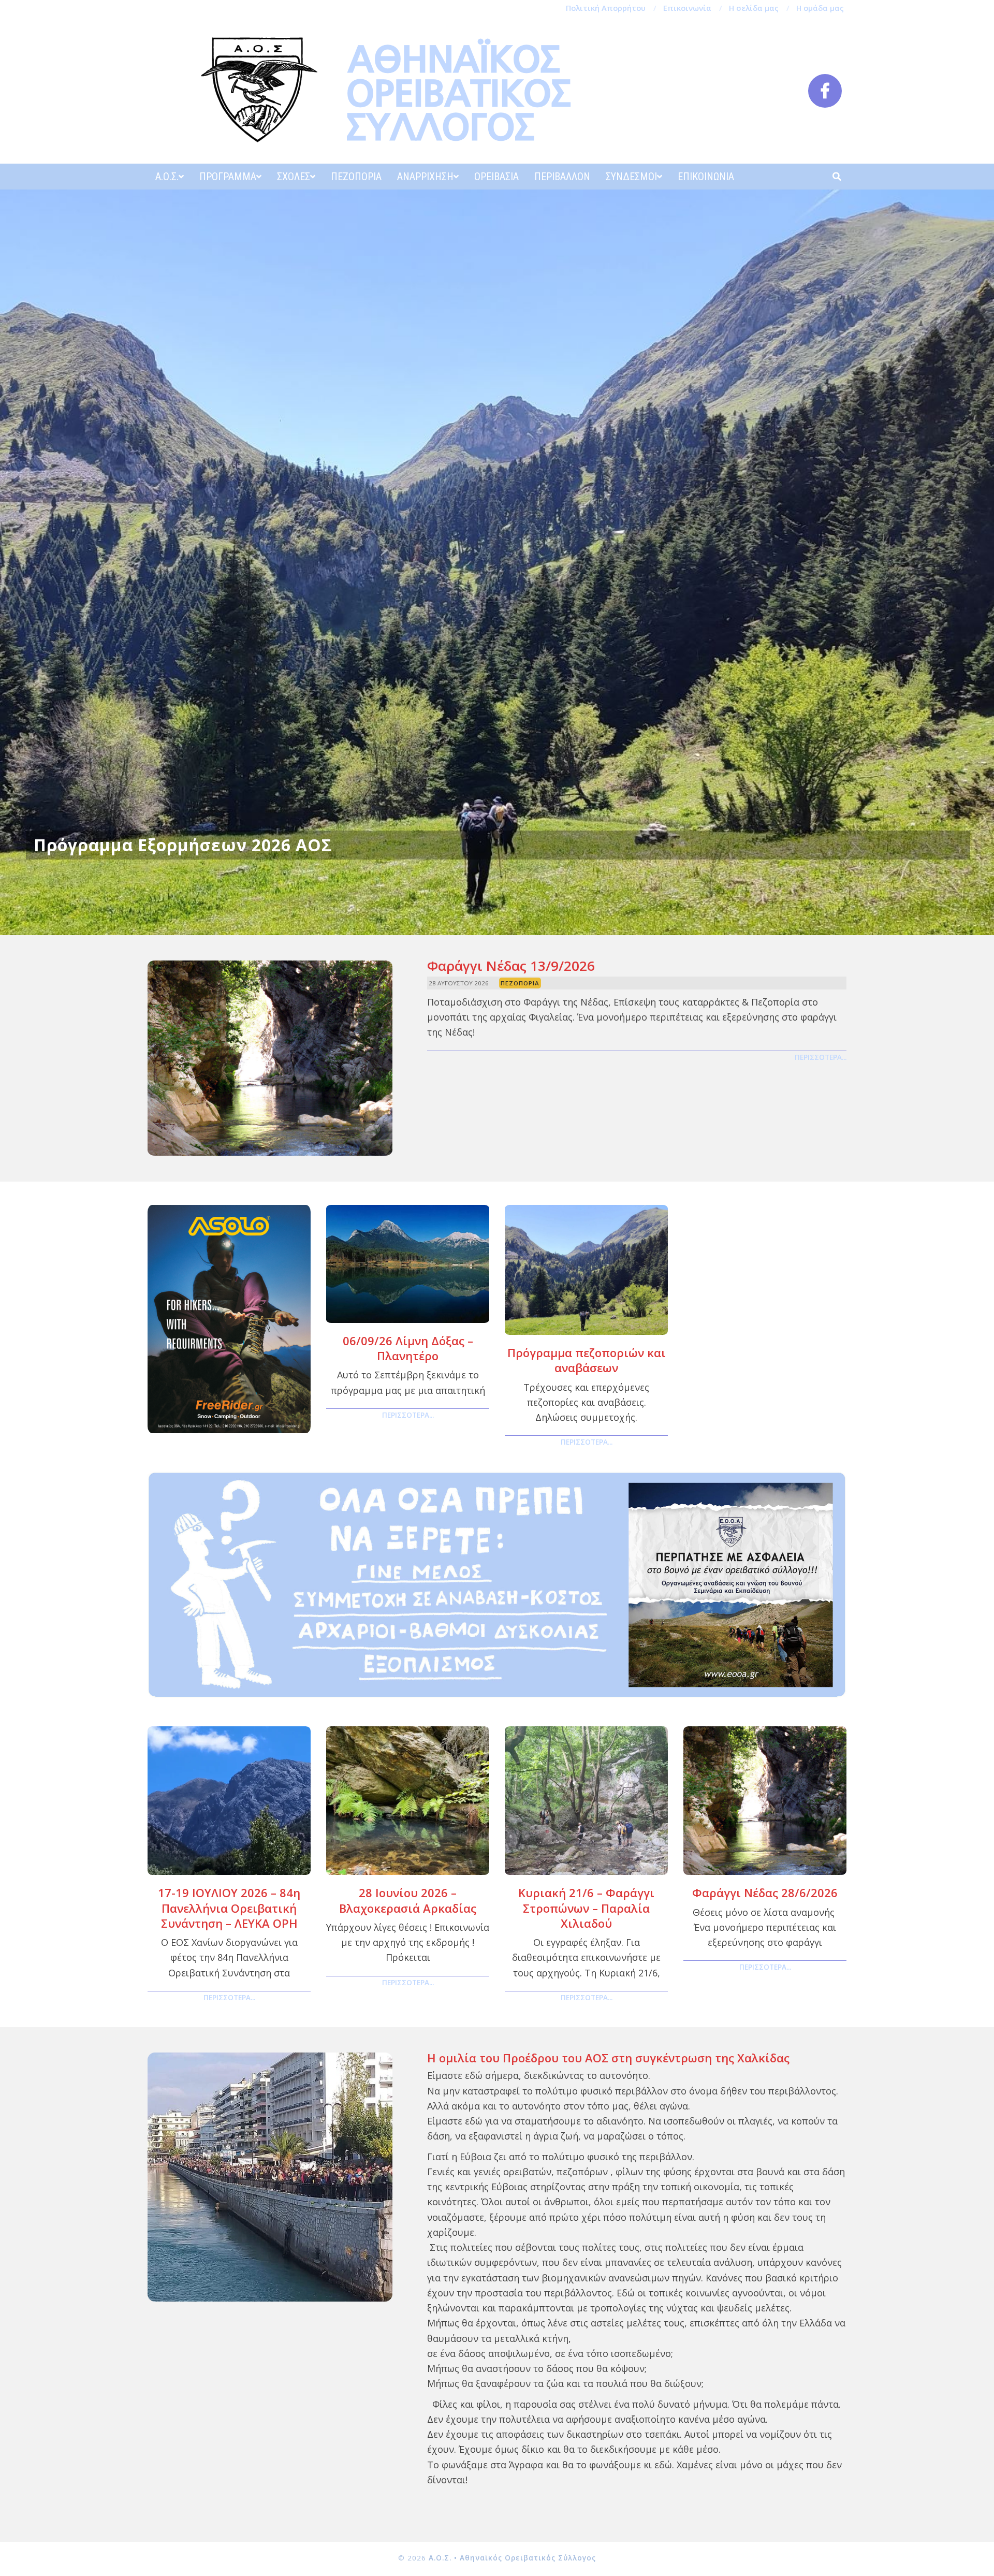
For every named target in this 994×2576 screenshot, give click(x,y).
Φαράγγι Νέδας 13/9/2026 (511, 966)
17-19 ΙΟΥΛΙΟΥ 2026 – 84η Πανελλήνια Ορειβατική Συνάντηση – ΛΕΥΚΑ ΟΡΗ (229, 1908)
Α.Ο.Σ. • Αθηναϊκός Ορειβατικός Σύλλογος (512, 2558)
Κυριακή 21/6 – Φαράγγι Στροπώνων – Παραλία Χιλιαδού (586, 1908)
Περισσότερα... (821, 1057)
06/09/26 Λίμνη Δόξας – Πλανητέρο (408, 1348)
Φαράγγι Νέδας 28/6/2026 (765, 1893)
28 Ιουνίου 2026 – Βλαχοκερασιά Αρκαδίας (408, 1900)
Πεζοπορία (520, 983)
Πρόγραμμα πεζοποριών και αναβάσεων (587, 1360)
